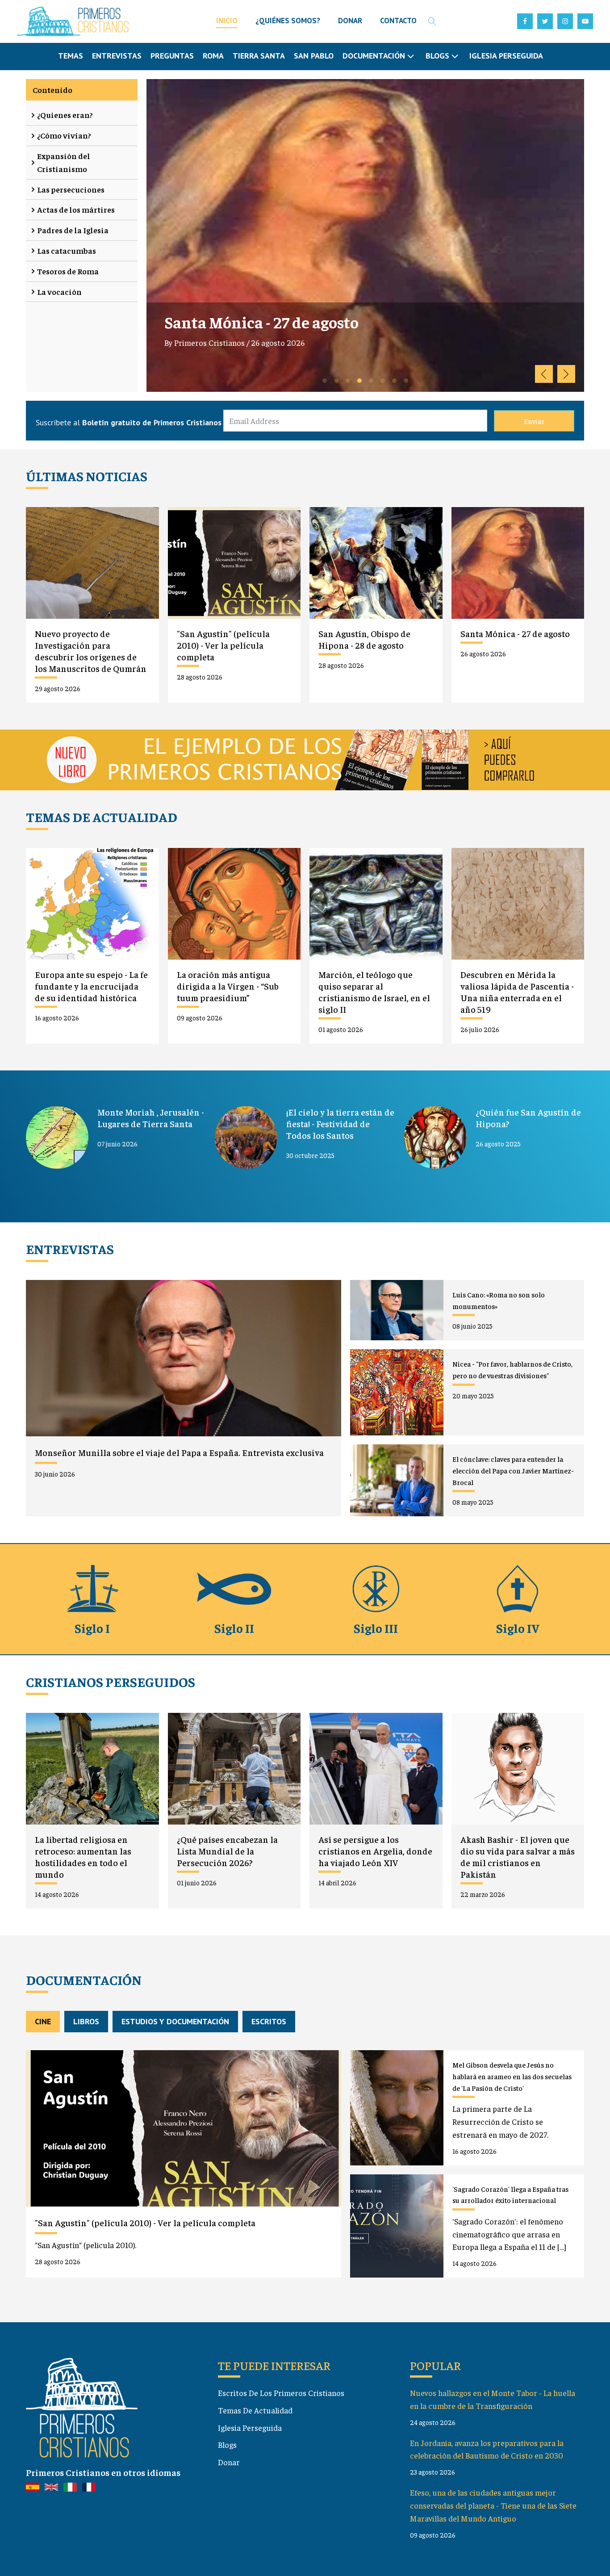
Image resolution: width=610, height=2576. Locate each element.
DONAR (350, 21)
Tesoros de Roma (68, 271)
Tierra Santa (259, 56)
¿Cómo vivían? (64, 135)
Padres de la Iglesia (73, 230)
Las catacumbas (67, 250)
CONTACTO (398, 21)
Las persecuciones (71, 189)
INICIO (227, 21)
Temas (71, 56)
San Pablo (314, 56)
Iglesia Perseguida (506, 56)
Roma (213, 56)
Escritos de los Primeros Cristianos (281, 2393)
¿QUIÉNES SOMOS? (288, 21)
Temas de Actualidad (255, 2410)
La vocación (59, 292)
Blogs (227, 2444)
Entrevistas (117, 56)
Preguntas (172, 56)
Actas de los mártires (76, 209)
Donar (229, 2462)
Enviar (534, 421)
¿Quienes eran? (65, 115)
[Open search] (432, 21)
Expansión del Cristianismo (64, 162)
